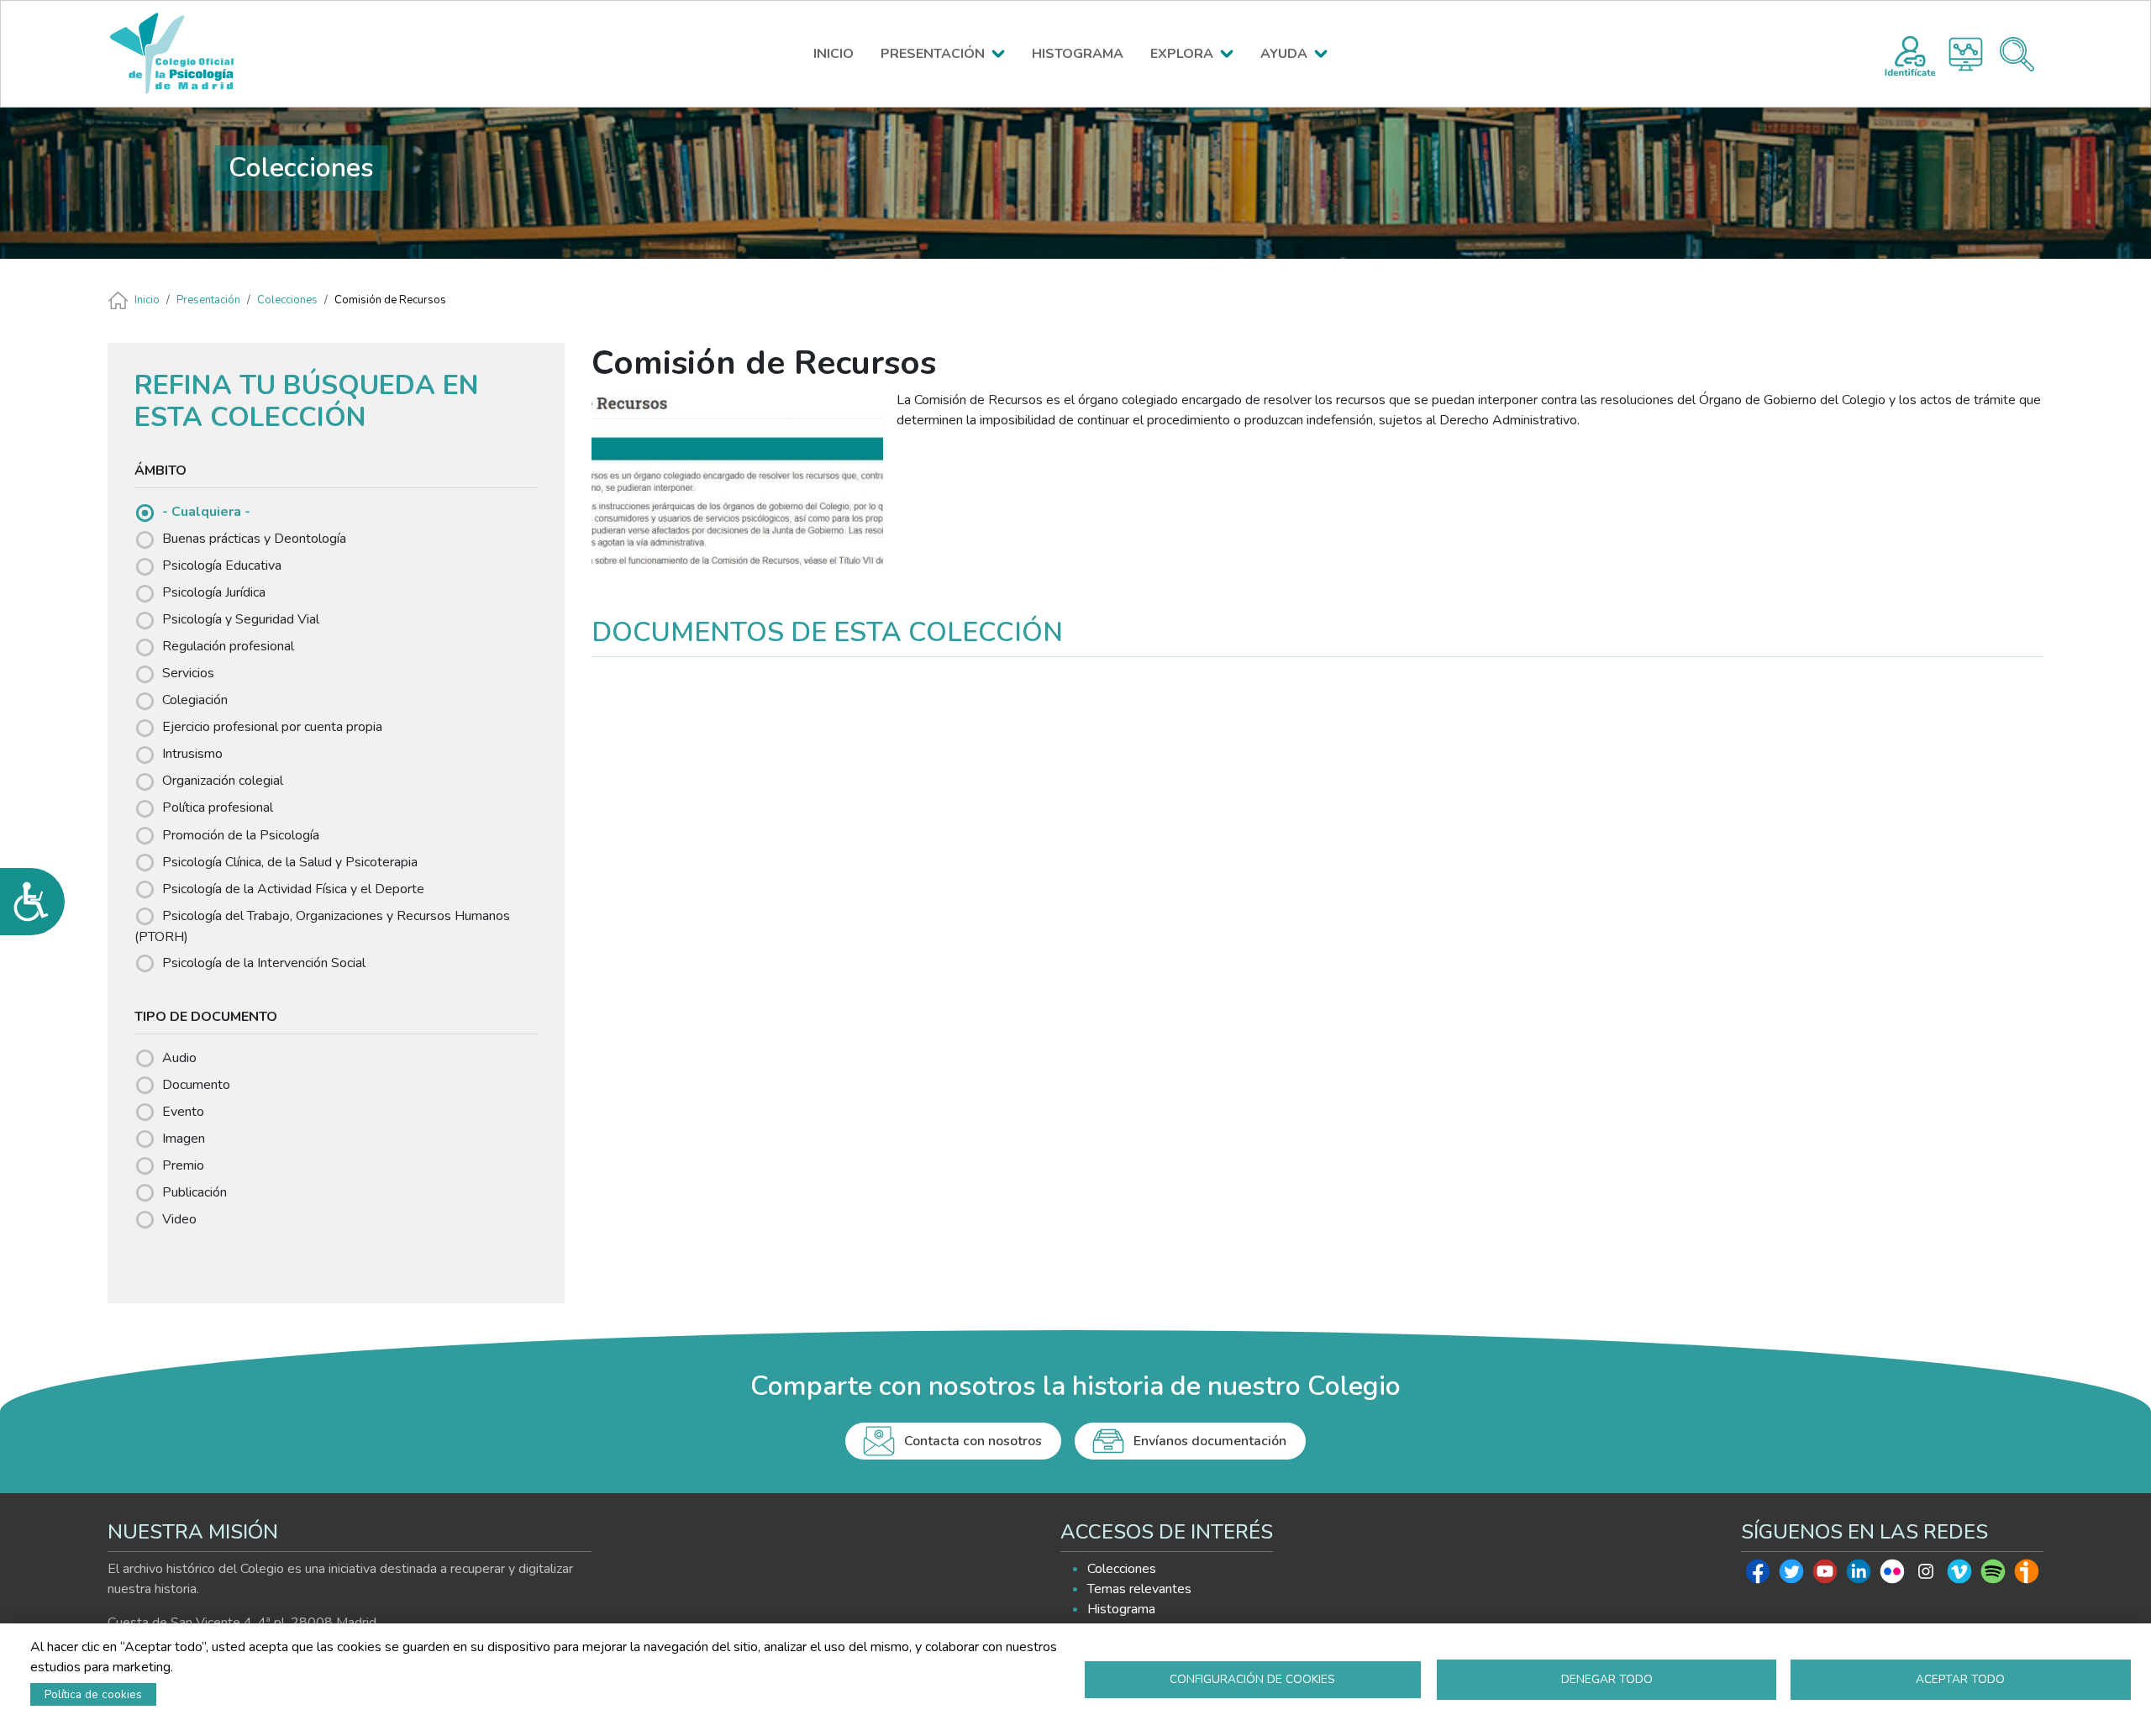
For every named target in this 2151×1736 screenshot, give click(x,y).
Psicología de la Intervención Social (264, 963)
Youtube (1825, 1576)
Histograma (1966, 54)
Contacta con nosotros (973, 1441)
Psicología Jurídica (214, 592)
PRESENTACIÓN (933, 54)
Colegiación (195, 700)
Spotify (1993, 1576)
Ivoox (2027, 1576)
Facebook (1758, 1576)
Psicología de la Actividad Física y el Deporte (293, 889)
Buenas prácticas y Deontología (254, 539)
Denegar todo (1607, 1679)
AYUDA (1284, 54)
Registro (1910, 54)
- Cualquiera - (206, 512)
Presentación (208, 300)
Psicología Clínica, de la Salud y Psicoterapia (290, 862)
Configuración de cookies (1252, 1679)
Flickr (1892, 1576)
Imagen (184, 1139)
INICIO (834, 54)
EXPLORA (1182, 54)
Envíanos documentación (1210, 1441)
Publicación (195, 1192)
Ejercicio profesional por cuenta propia (272, 727)
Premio (183, 1165)
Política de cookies (93, 1694)
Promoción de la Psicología (241, 835)
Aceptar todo (1960, 1679)
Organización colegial (223, 781)
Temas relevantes (1139, 1589)
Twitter (1791, 1576)
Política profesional (218, 808)
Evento (183, 1112)
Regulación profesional (228, 646)
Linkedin (1859, 1576)
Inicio (147, 300)
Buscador (2017, 54)
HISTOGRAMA (1078, 54)
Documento (196, 1085)
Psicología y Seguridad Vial (241, 619)
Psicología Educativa (222, 566)
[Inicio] (180, 54)
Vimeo (1959, 1576)
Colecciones (287, 300)
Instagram (1926, 1576)
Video (179, 1219)
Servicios (188, 673)
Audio (179, 1058)
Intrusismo (192, 754)
